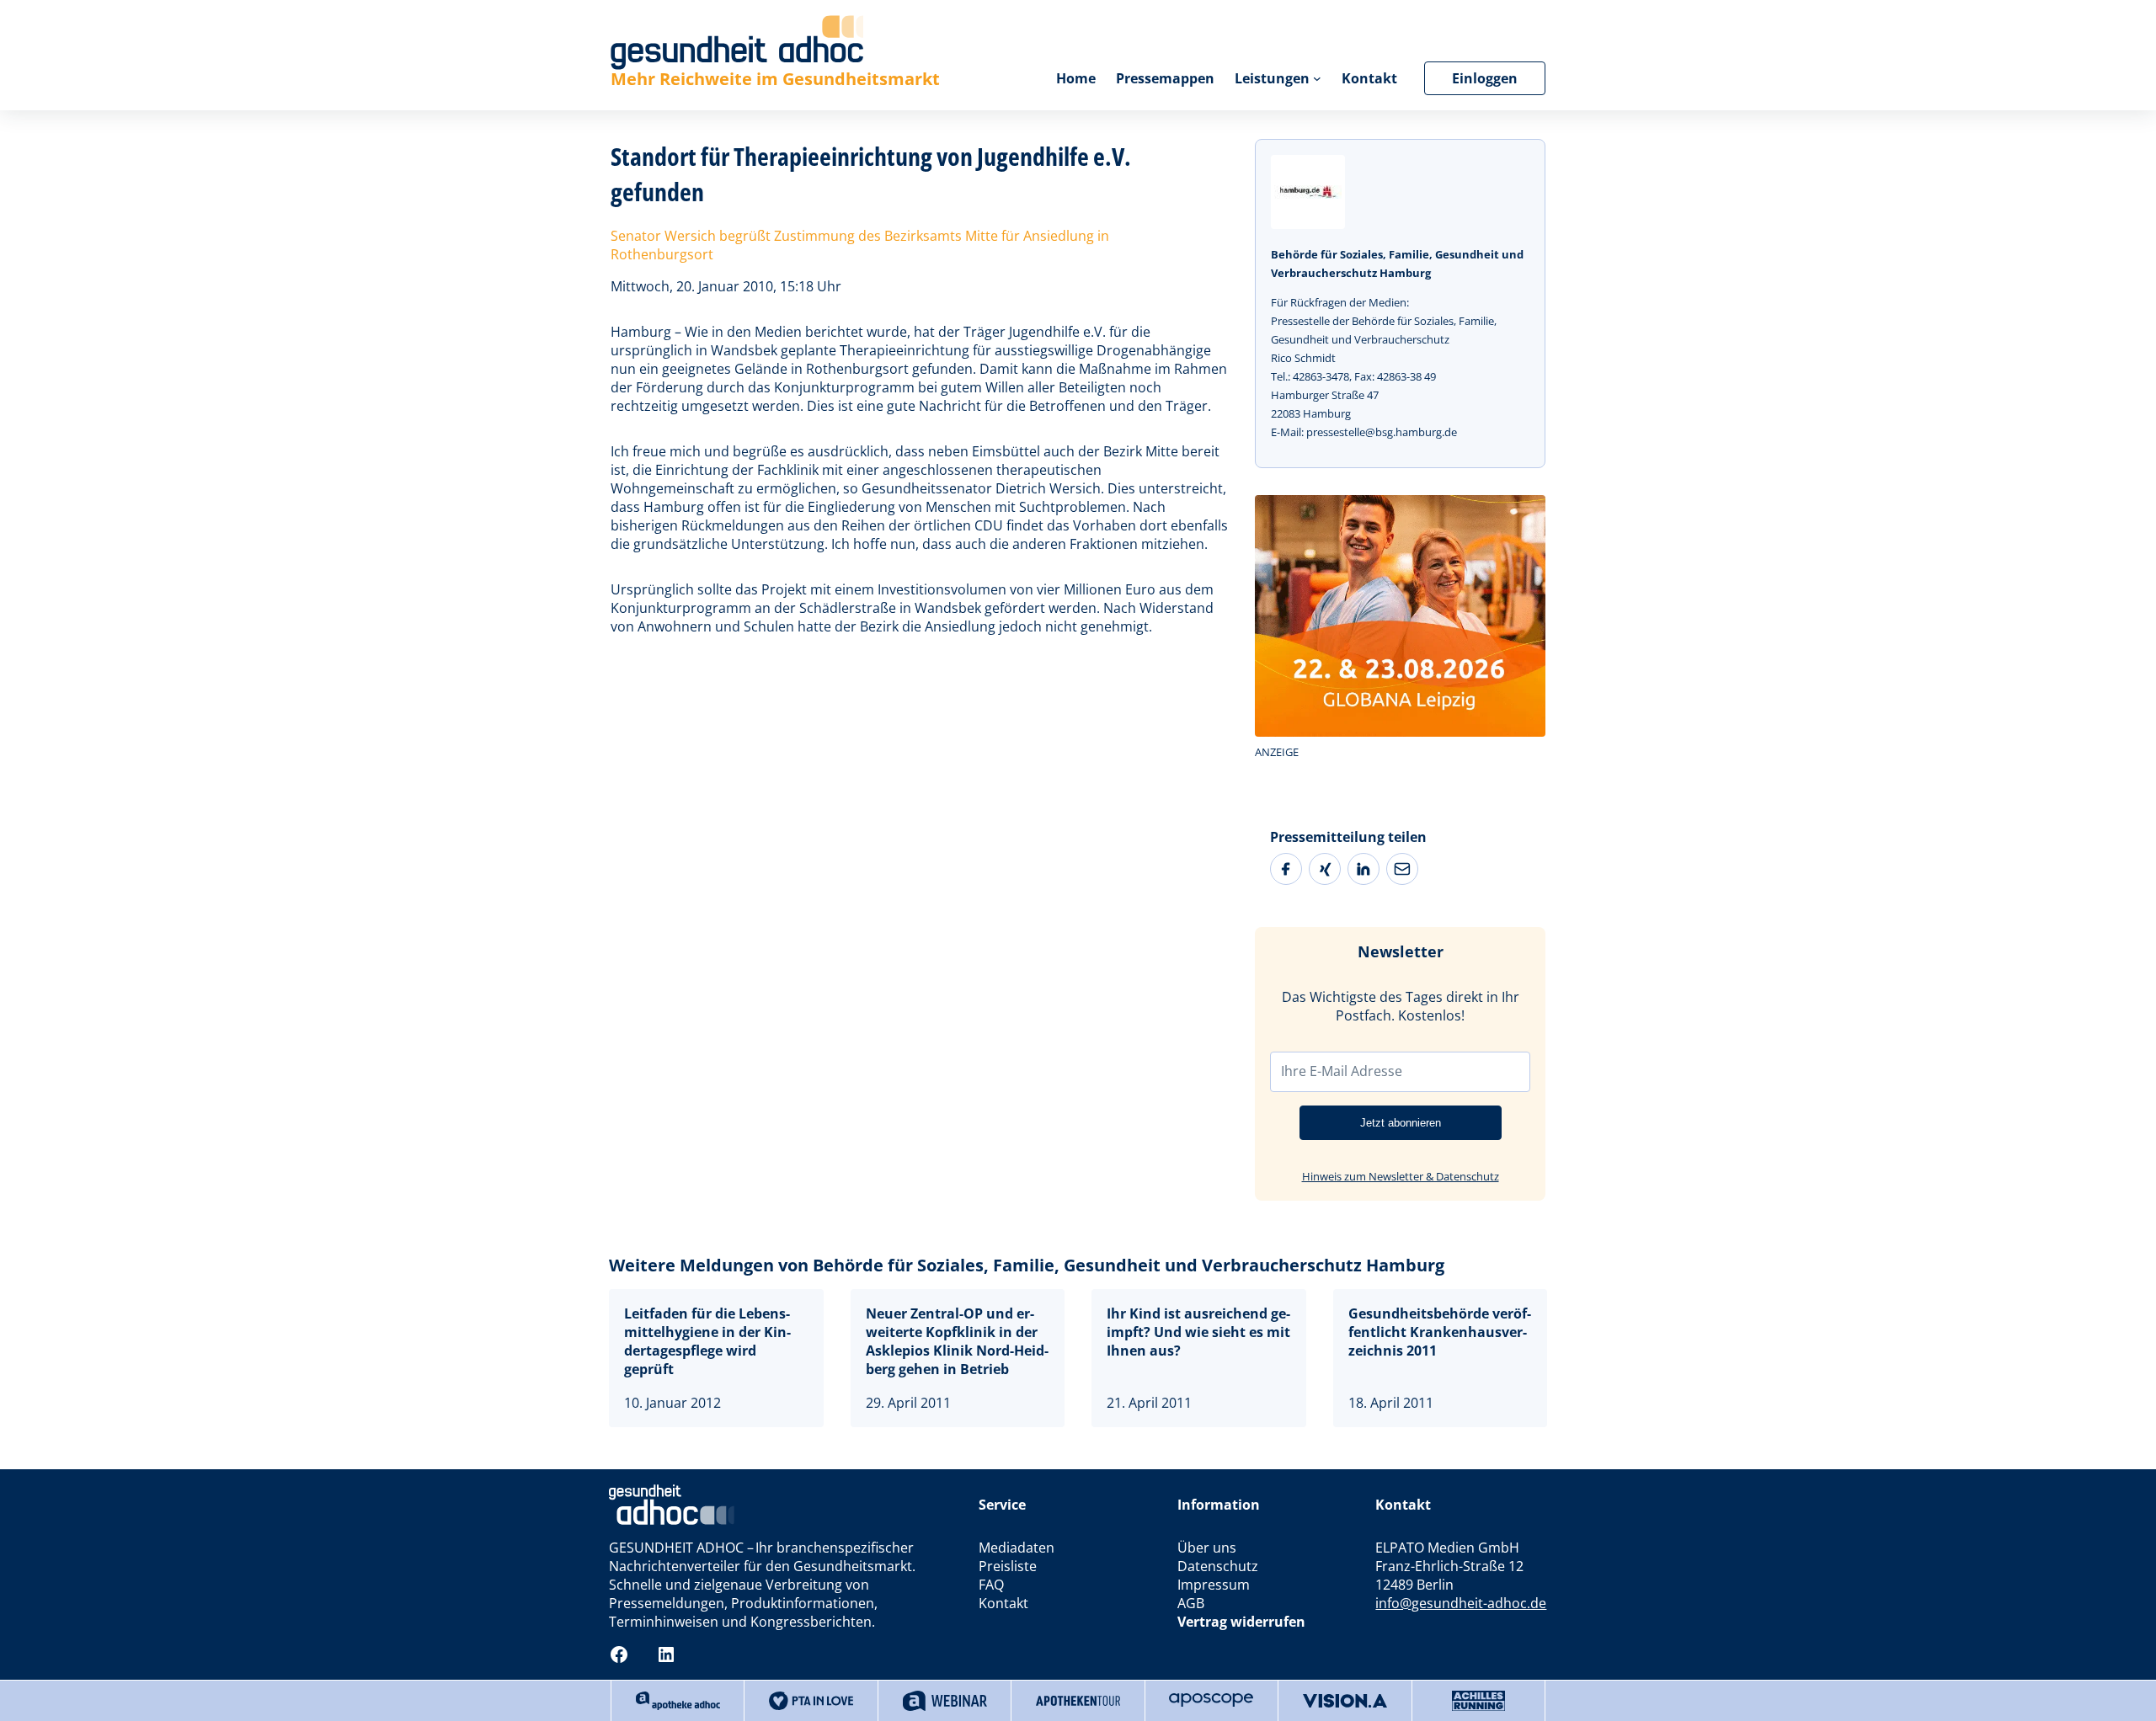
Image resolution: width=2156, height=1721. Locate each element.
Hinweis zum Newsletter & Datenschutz (1401, 1176)
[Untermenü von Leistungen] (1317, 78)
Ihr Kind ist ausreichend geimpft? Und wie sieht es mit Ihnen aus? (1198, 1332)
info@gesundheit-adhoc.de (1461, 1603)
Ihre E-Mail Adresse (1342, 1071)
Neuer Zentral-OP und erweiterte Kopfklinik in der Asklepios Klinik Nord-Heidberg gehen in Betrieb (957, 1341)
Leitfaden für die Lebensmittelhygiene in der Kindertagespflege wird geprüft (707, 1341)
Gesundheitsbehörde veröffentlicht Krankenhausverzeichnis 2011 (1440, 1332)
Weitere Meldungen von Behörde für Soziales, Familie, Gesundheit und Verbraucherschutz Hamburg (1027, 1265)
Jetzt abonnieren (1401, 1123)
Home (1076, 78)
